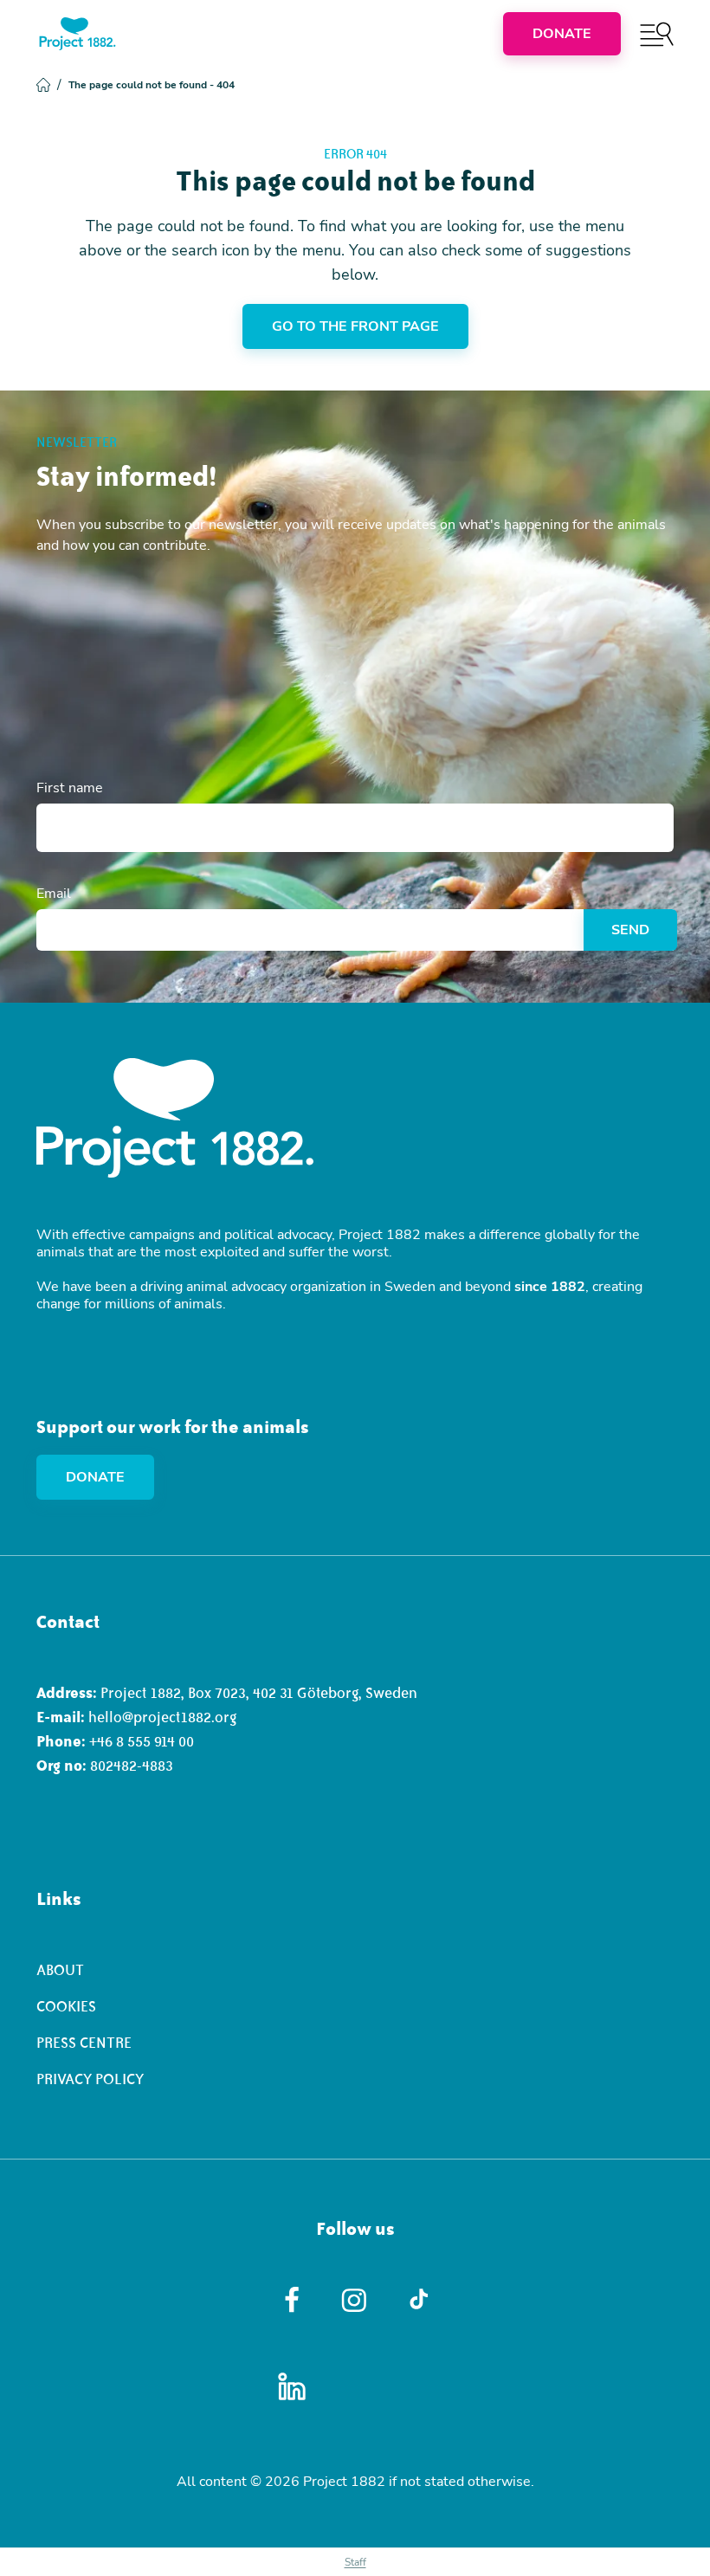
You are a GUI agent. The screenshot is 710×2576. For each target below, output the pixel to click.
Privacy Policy (90, 2079)
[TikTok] (419, 2300)
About (60, 1970)
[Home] (77, 34)
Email (54, 894)
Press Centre (84, 2043)
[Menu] (657, 34)
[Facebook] (292, 2300)
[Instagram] (355, 2300)
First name (70, 788)
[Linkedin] (292, 2386)
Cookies (66, 2006)
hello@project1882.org (162, 1717)
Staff (355, 2562)
